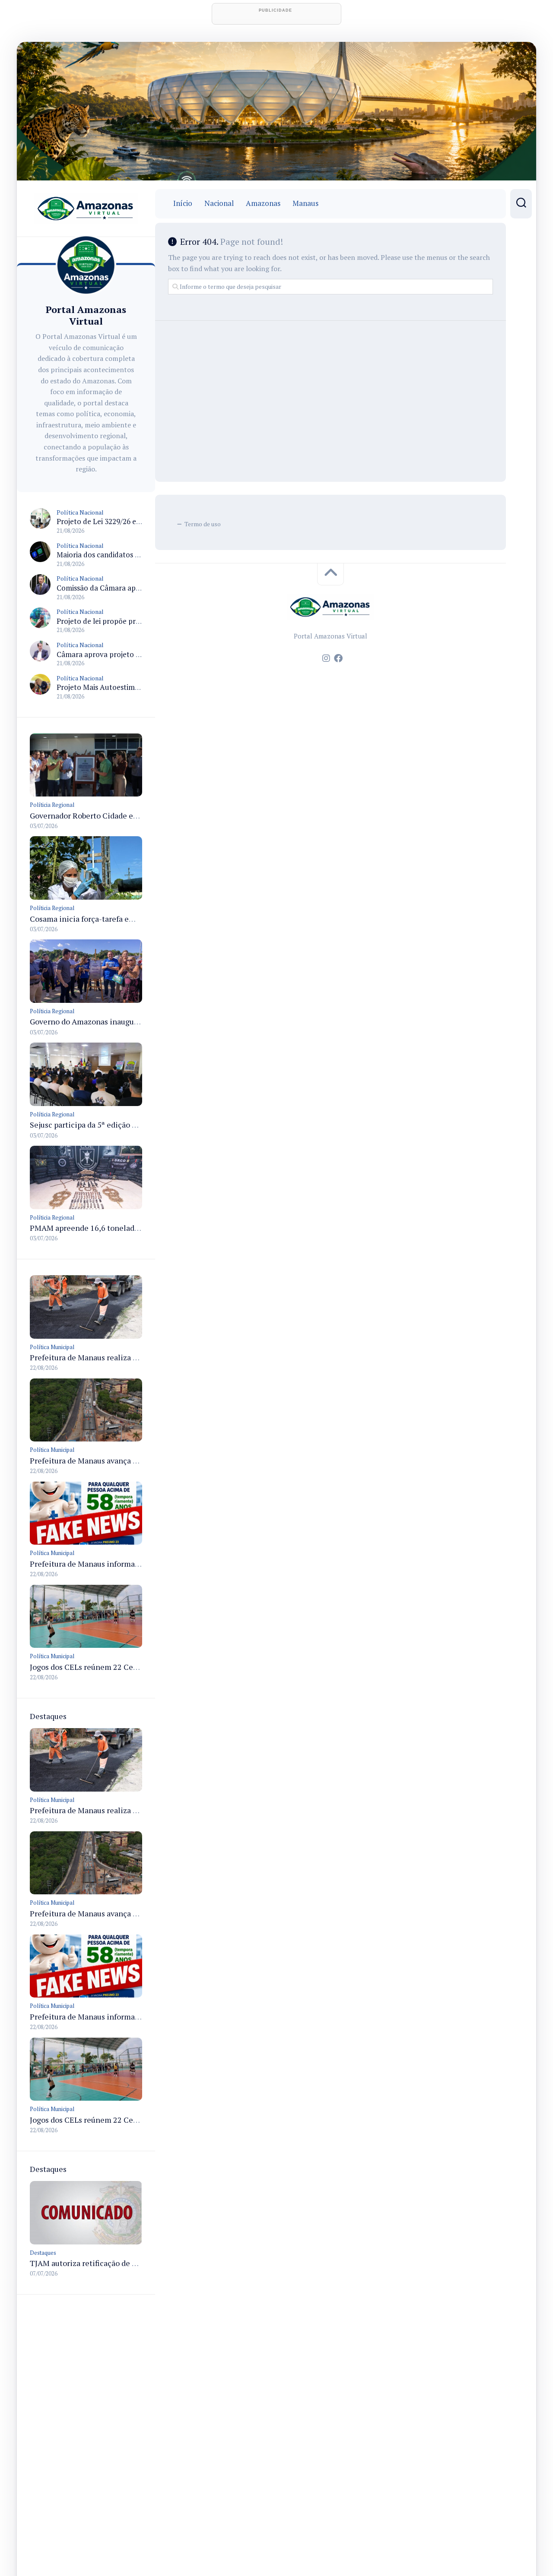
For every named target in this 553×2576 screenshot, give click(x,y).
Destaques (43, 2253)
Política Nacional (80, 512)
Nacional (219, 203)
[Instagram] (326, 658)
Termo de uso (203, 524)
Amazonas (263, 203)
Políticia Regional (52, 805)
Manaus (305, 203)
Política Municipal (52, 1347)
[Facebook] (338, 658)
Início (183, 203)
